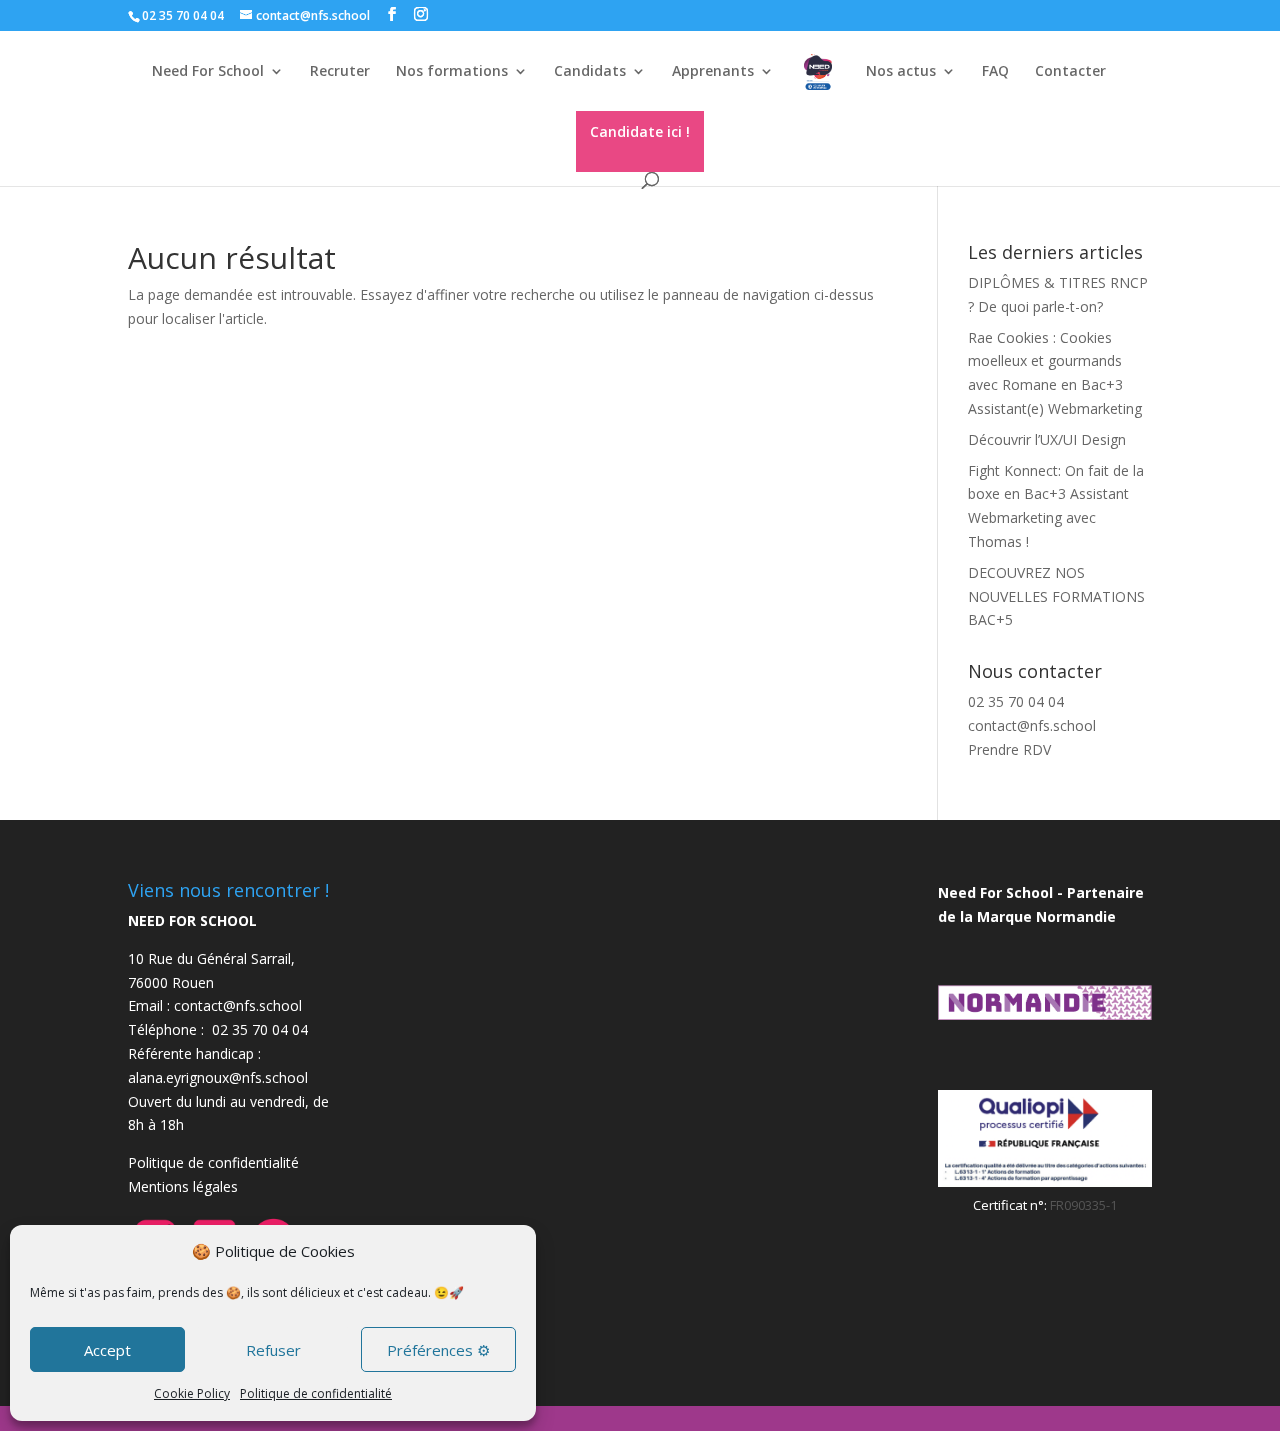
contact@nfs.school (1032, 725)
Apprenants (713, 72)
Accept (107, 1350)
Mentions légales (183, 1186)
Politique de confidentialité (316, 1393)
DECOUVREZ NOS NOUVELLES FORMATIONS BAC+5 (1056, 596)
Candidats (590, 72)
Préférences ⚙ (438, 1350)
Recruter (340, 72)
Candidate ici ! (640, 131)
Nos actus (901, 72)
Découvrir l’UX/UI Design (1047, 439)
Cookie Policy (192, 1393)
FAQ (995, 72)
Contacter (1070, 72)
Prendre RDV (1009, 749)
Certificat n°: (1011, 1205)
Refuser (273, 1350)
